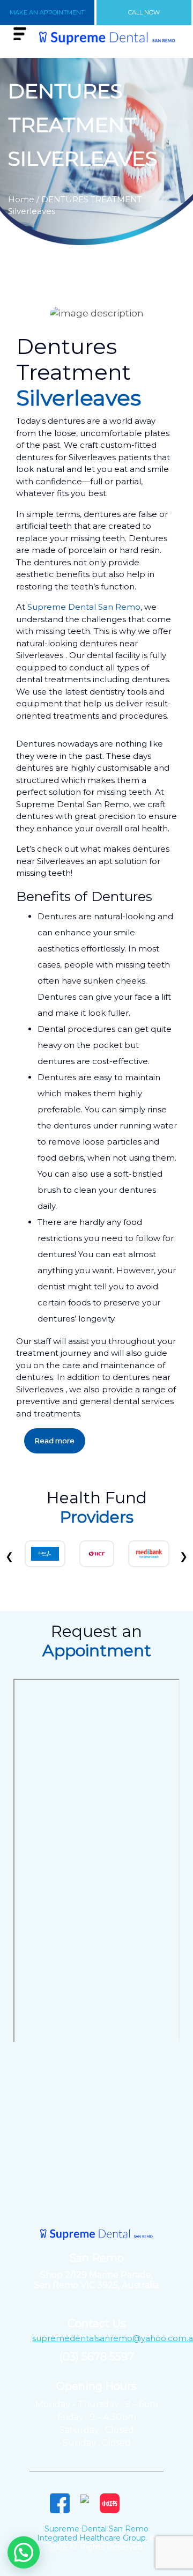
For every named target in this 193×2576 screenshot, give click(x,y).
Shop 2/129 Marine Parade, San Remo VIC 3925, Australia (96, 2280)
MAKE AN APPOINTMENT (47, 12)
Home (21, 199)
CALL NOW (144, 12)
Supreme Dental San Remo (84, 607)
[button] (24, 2552)
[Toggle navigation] (20, 34)
